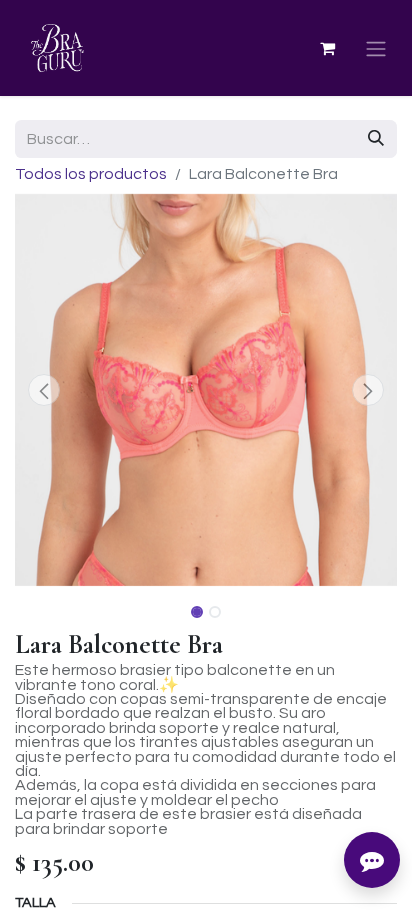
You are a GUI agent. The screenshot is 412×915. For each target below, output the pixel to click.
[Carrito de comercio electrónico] (327, 48)
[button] (43, 390)
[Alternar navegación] (376, 48)
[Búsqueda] (376, 139)
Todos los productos (91, 174)
